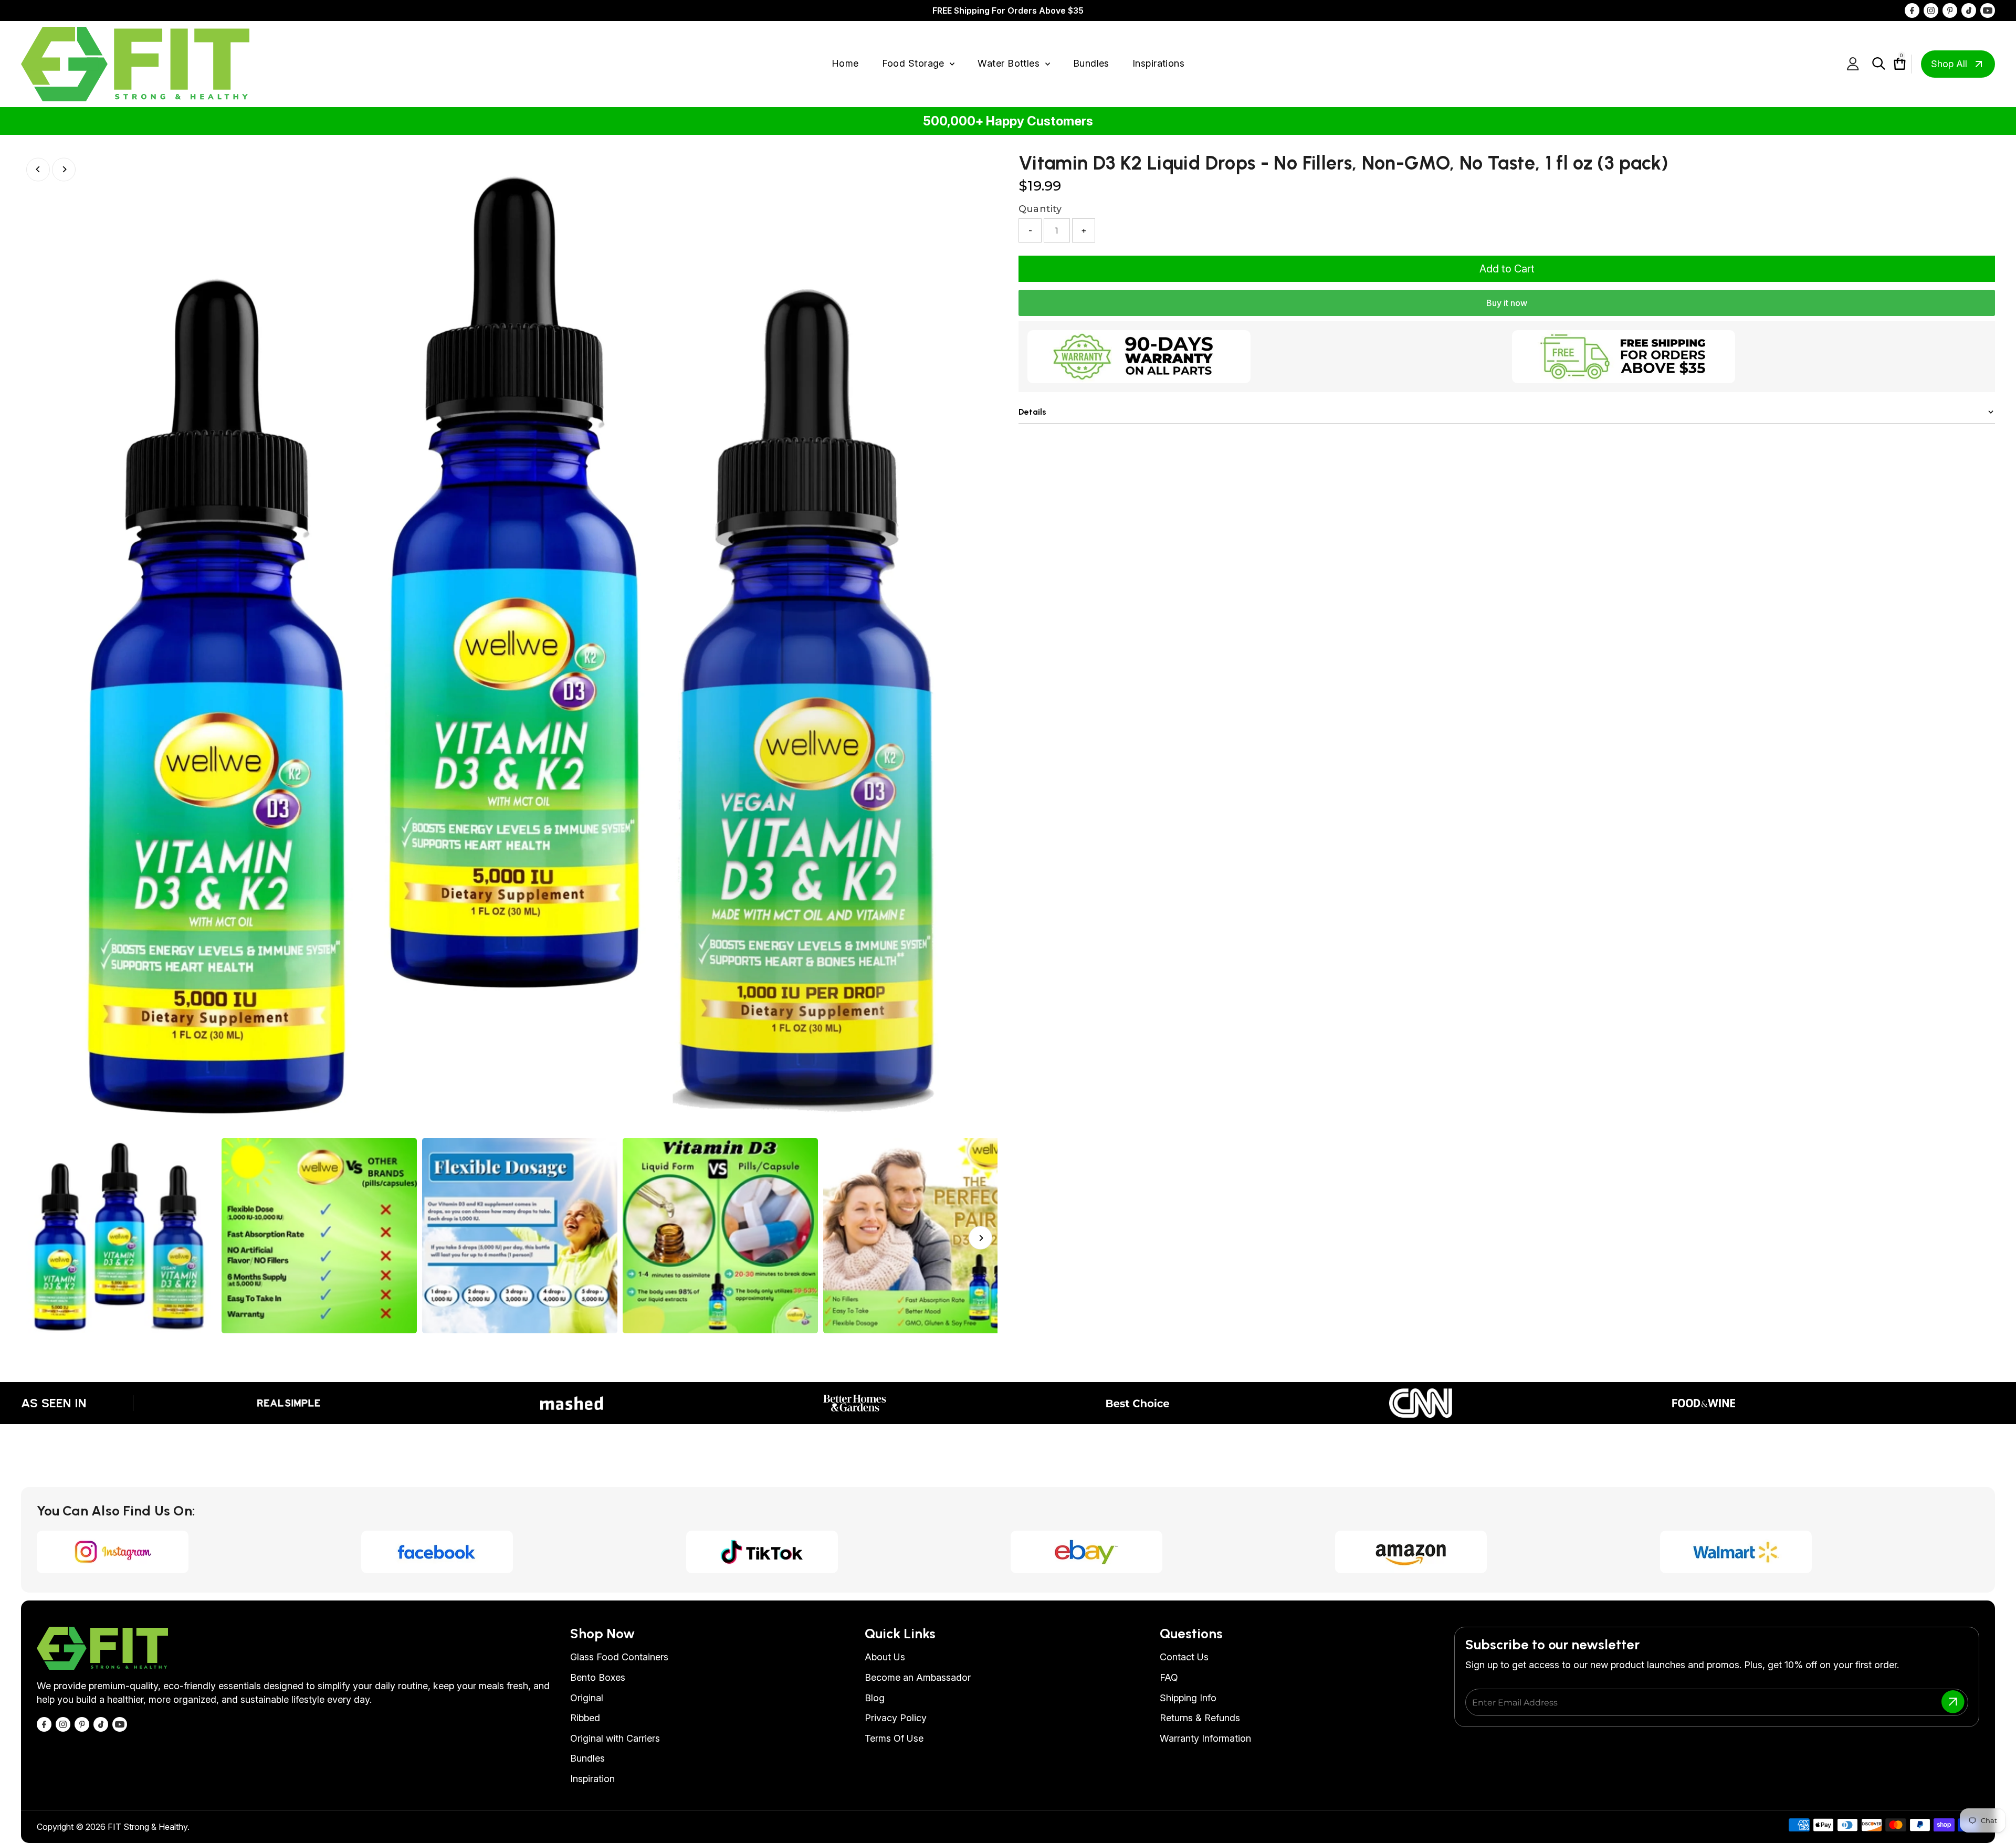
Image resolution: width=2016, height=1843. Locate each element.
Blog (875, 1698)
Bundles (1091, 63)
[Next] (64, 169)
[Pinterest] (1950, 10)
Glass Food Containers (619, 1657)
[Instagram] (1931, 10)
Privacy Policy (896, 1718)
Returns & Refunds (1200, 1718)
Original (587, 1698)
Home (845, 63)
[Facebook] (1912, 10)
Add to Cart (1507, 269)
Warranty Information (1205, 1738)
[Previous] (38, 169)
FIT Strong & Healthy (148, 1827)
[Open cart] (1894, 64)
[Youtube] (1988, 10)
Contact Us (1184, 1657)
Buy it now (1507, 303)
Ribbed (585, 1718)
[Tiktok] (1969, 10)
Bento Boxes (598, 1677)
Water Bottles (1010, 63)
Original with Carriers (615, 1738)
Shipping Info (1188, 1698)
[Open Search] (1879, 64)
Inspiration (592, 1779)
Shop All (1949, 64)
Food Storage (915, 63)
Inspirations (1158, 63)
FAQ (1169, 1677)
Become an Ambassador (918, 1677)
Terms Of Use (894, 1738)
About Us (885, 1657)
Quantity (1040, 209)
